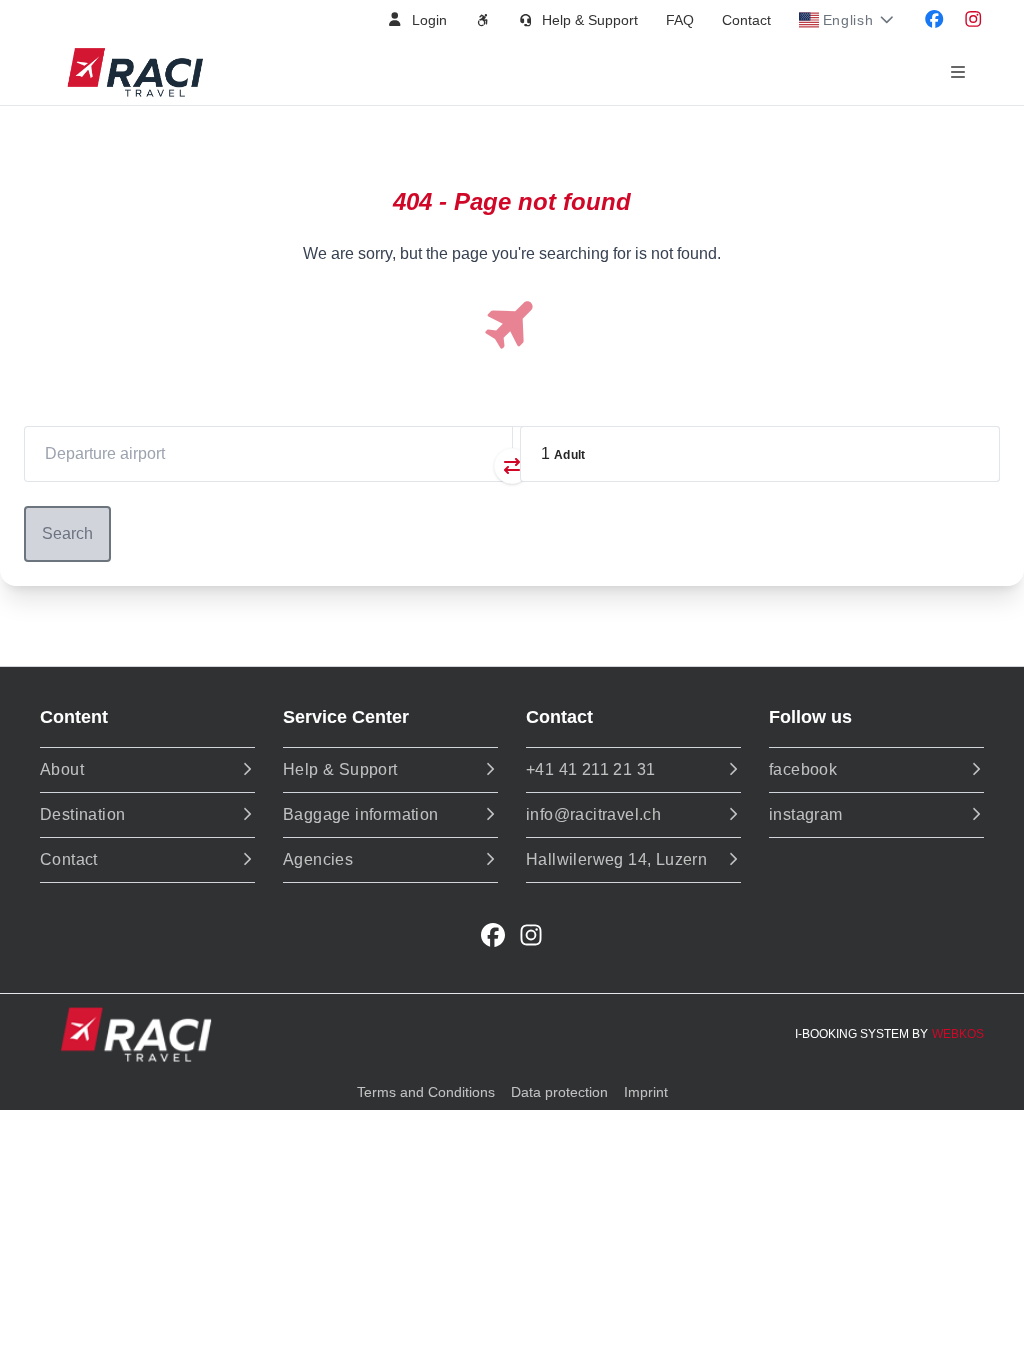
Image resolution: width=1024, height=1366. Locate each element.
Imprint (646, 1092)
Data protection (559, 1092)
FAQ (680, 20)
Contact (746, 20)
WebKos (958, 1034)
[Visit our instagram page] (973, 20)
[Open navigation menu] (958, 72)
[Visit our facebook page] (934, 20)
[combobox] (268, 454)
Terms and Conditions (426, 1092)
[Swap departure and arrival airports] (512, 466)
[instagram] (531, 935)
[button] (416, 20)
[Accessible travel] (482, 20)
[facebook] (493, 935)
